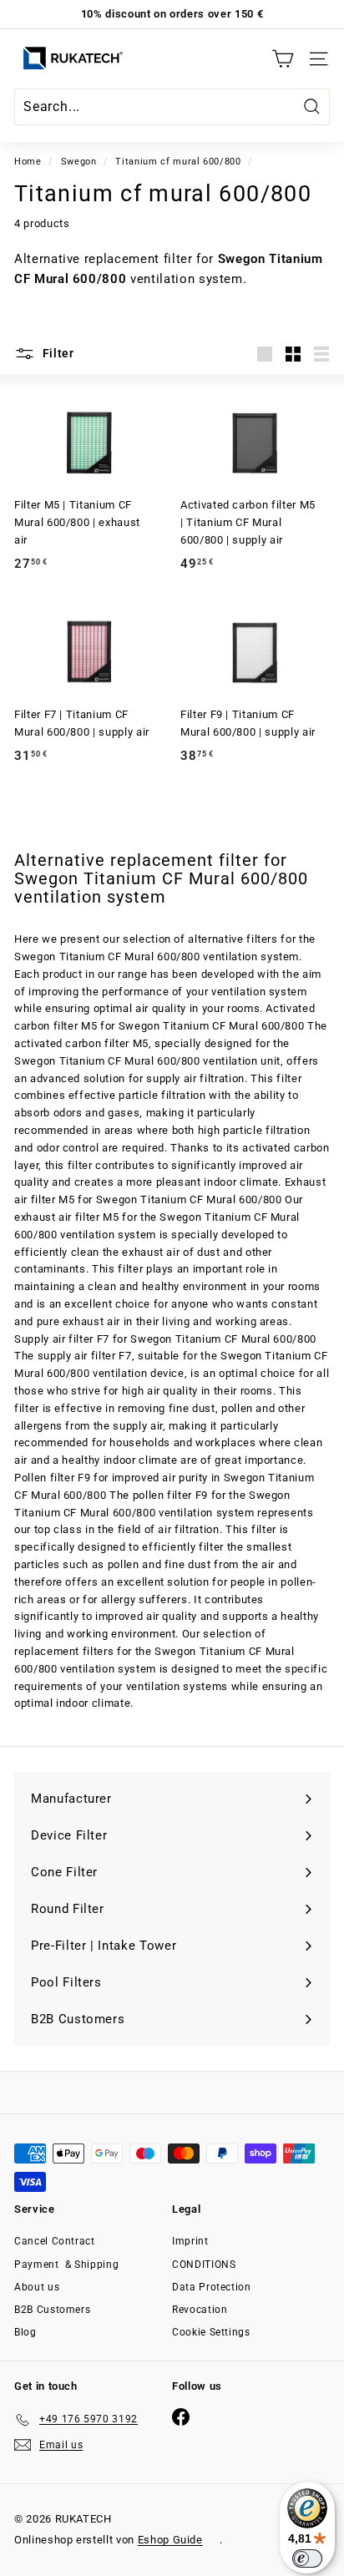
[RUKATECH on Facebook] (181, 2417)
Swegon (79, 162)
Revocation (200, 2310)
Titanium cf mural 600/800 (178, 162)
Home (28, 162)
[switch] (307, 2558)
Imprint (190, 2241)
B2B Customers (52, 2310)
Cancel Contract (55, 2241)
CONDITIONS (204, 2265)
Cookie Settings (211, 2332)
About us (37, 2287)
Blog (25, 2332)
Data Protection (212, 2287)
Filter (57, 353)
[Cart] (283, 59)
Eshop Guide (170, 2540)
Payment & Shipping (66, 2265)
